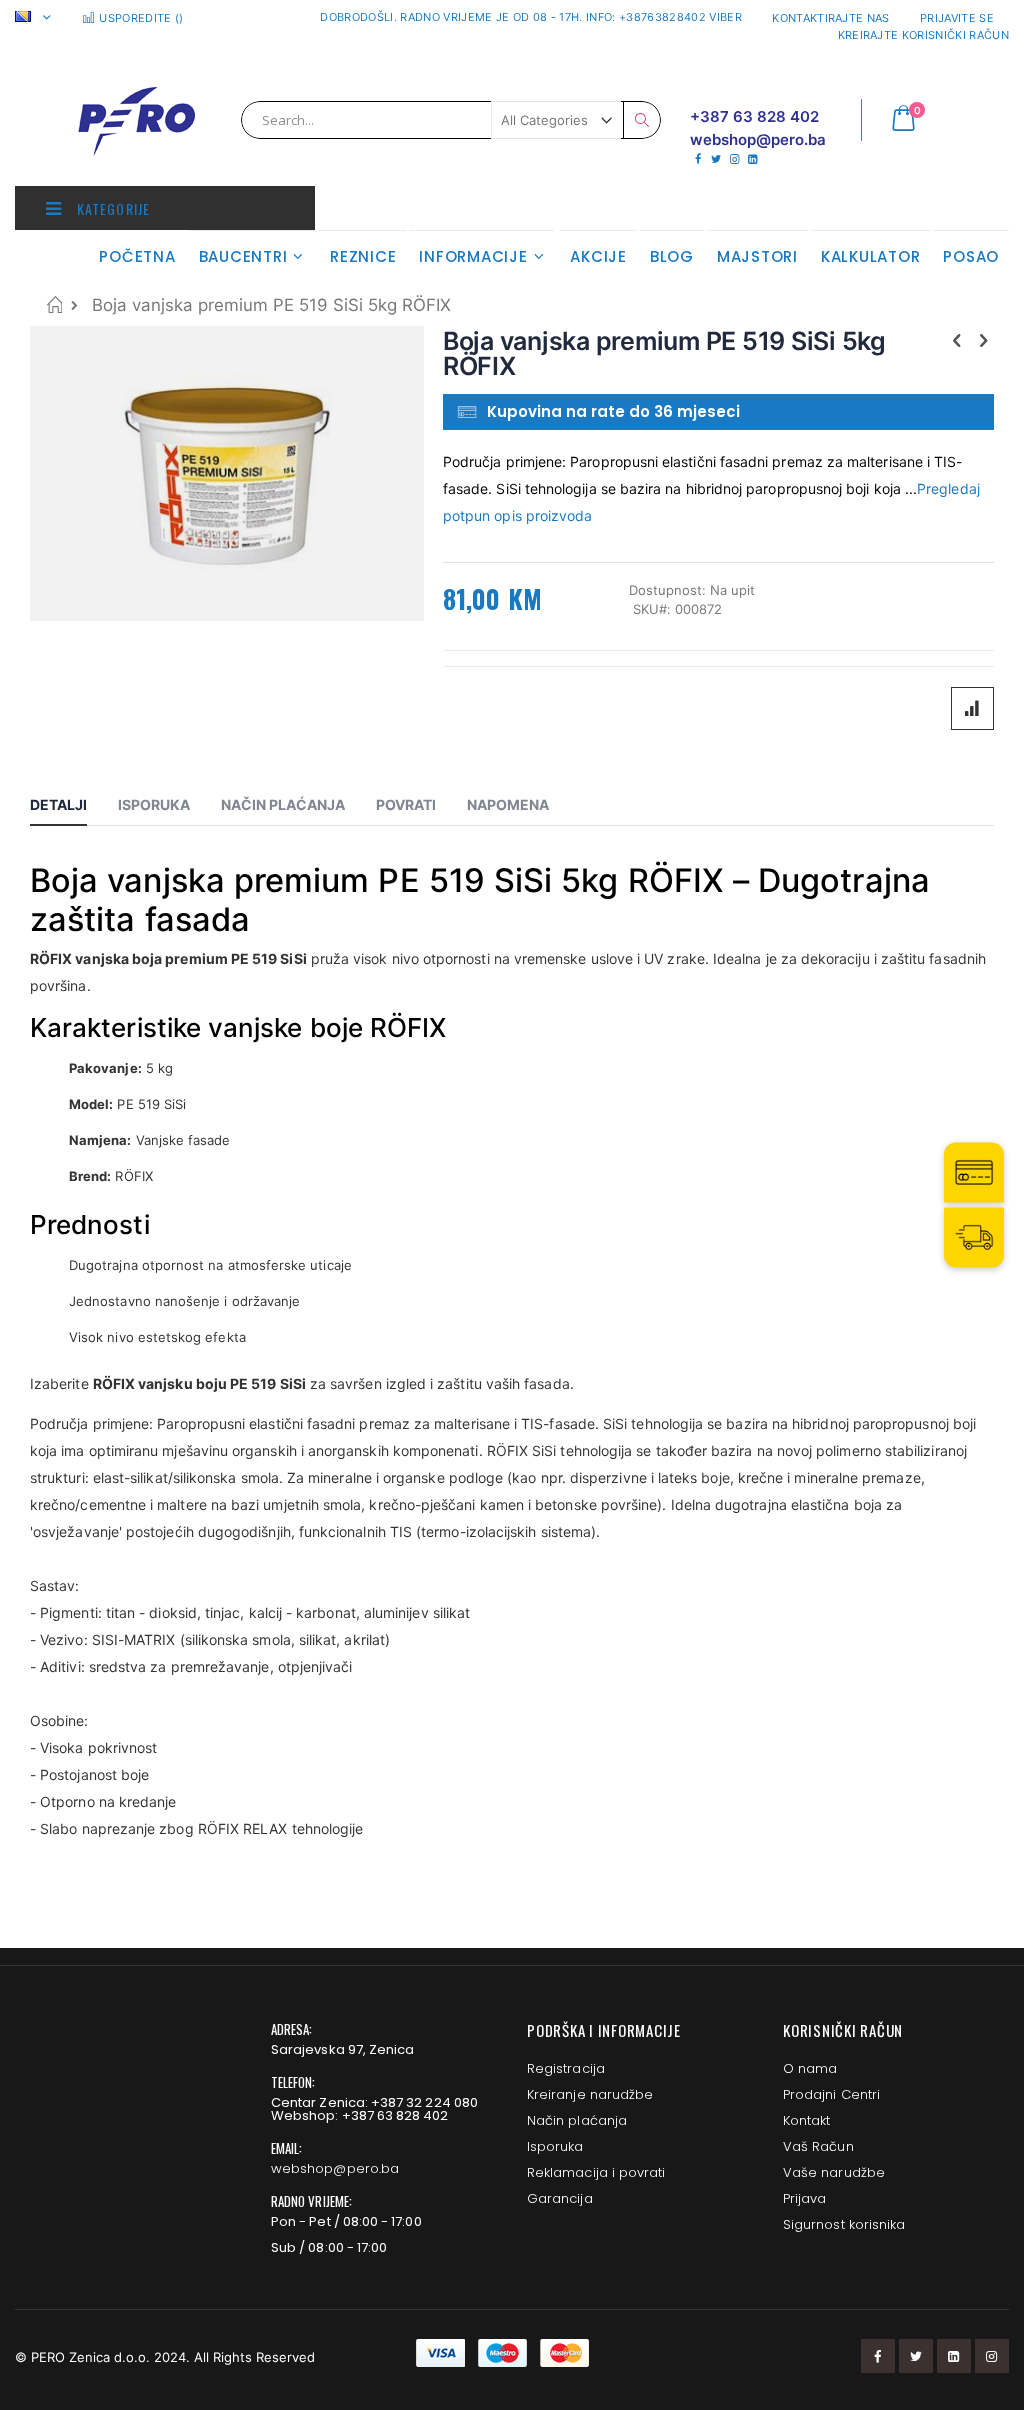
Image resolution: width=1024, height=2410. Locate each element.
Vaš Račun (818, 2146)
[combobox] (451, 120)
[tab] (73, 808)
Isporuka (555, 2146)
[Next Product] (983, 340)
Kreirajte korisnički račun (923, 35)
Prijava (804, 2198)
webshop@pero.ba (335, 2168)
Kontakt (806, 2120)
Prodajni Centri (831, 2094)
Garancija (560, 2198)
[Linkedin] (752, 159)
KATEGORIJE (111, 208)
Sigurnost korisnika (844, 2224)
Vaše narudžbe (834, 2172)
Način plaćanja (577, 2120)
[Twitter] (715, 159)
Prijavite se (957, 18)
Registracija (566, 2068)
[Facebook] (697, 159)
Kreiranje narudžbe (590, 2094)
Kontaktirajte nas (831, 18)
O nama (810, 2068)
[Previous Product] (957, 340)
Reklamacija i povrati (596, 2172)
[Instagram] (734, 159)
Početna (54, 304)
